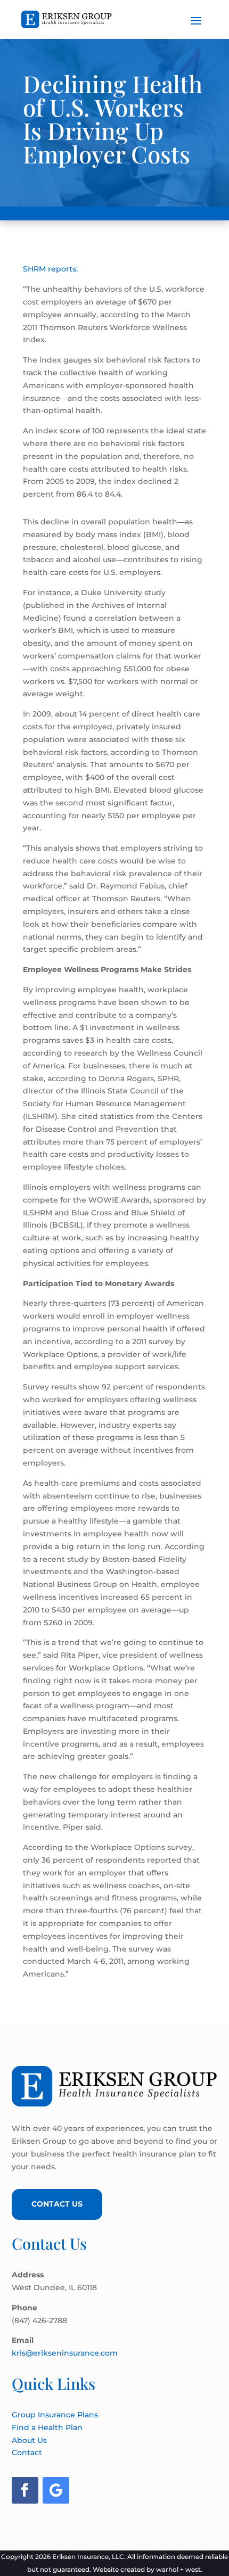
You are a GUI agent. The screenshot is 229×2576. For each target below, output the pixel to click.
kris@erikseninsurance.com (65, 2353)
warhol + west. (179, 2569)
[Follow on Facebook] (25, 2490)
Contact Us (57, 2204)
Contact (27, 2452)
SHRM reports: (50, 269)
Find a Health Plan (47, 2427)
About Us (29, 2440)
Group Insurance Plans (55, 2415)
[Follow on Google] (56, 2490)
